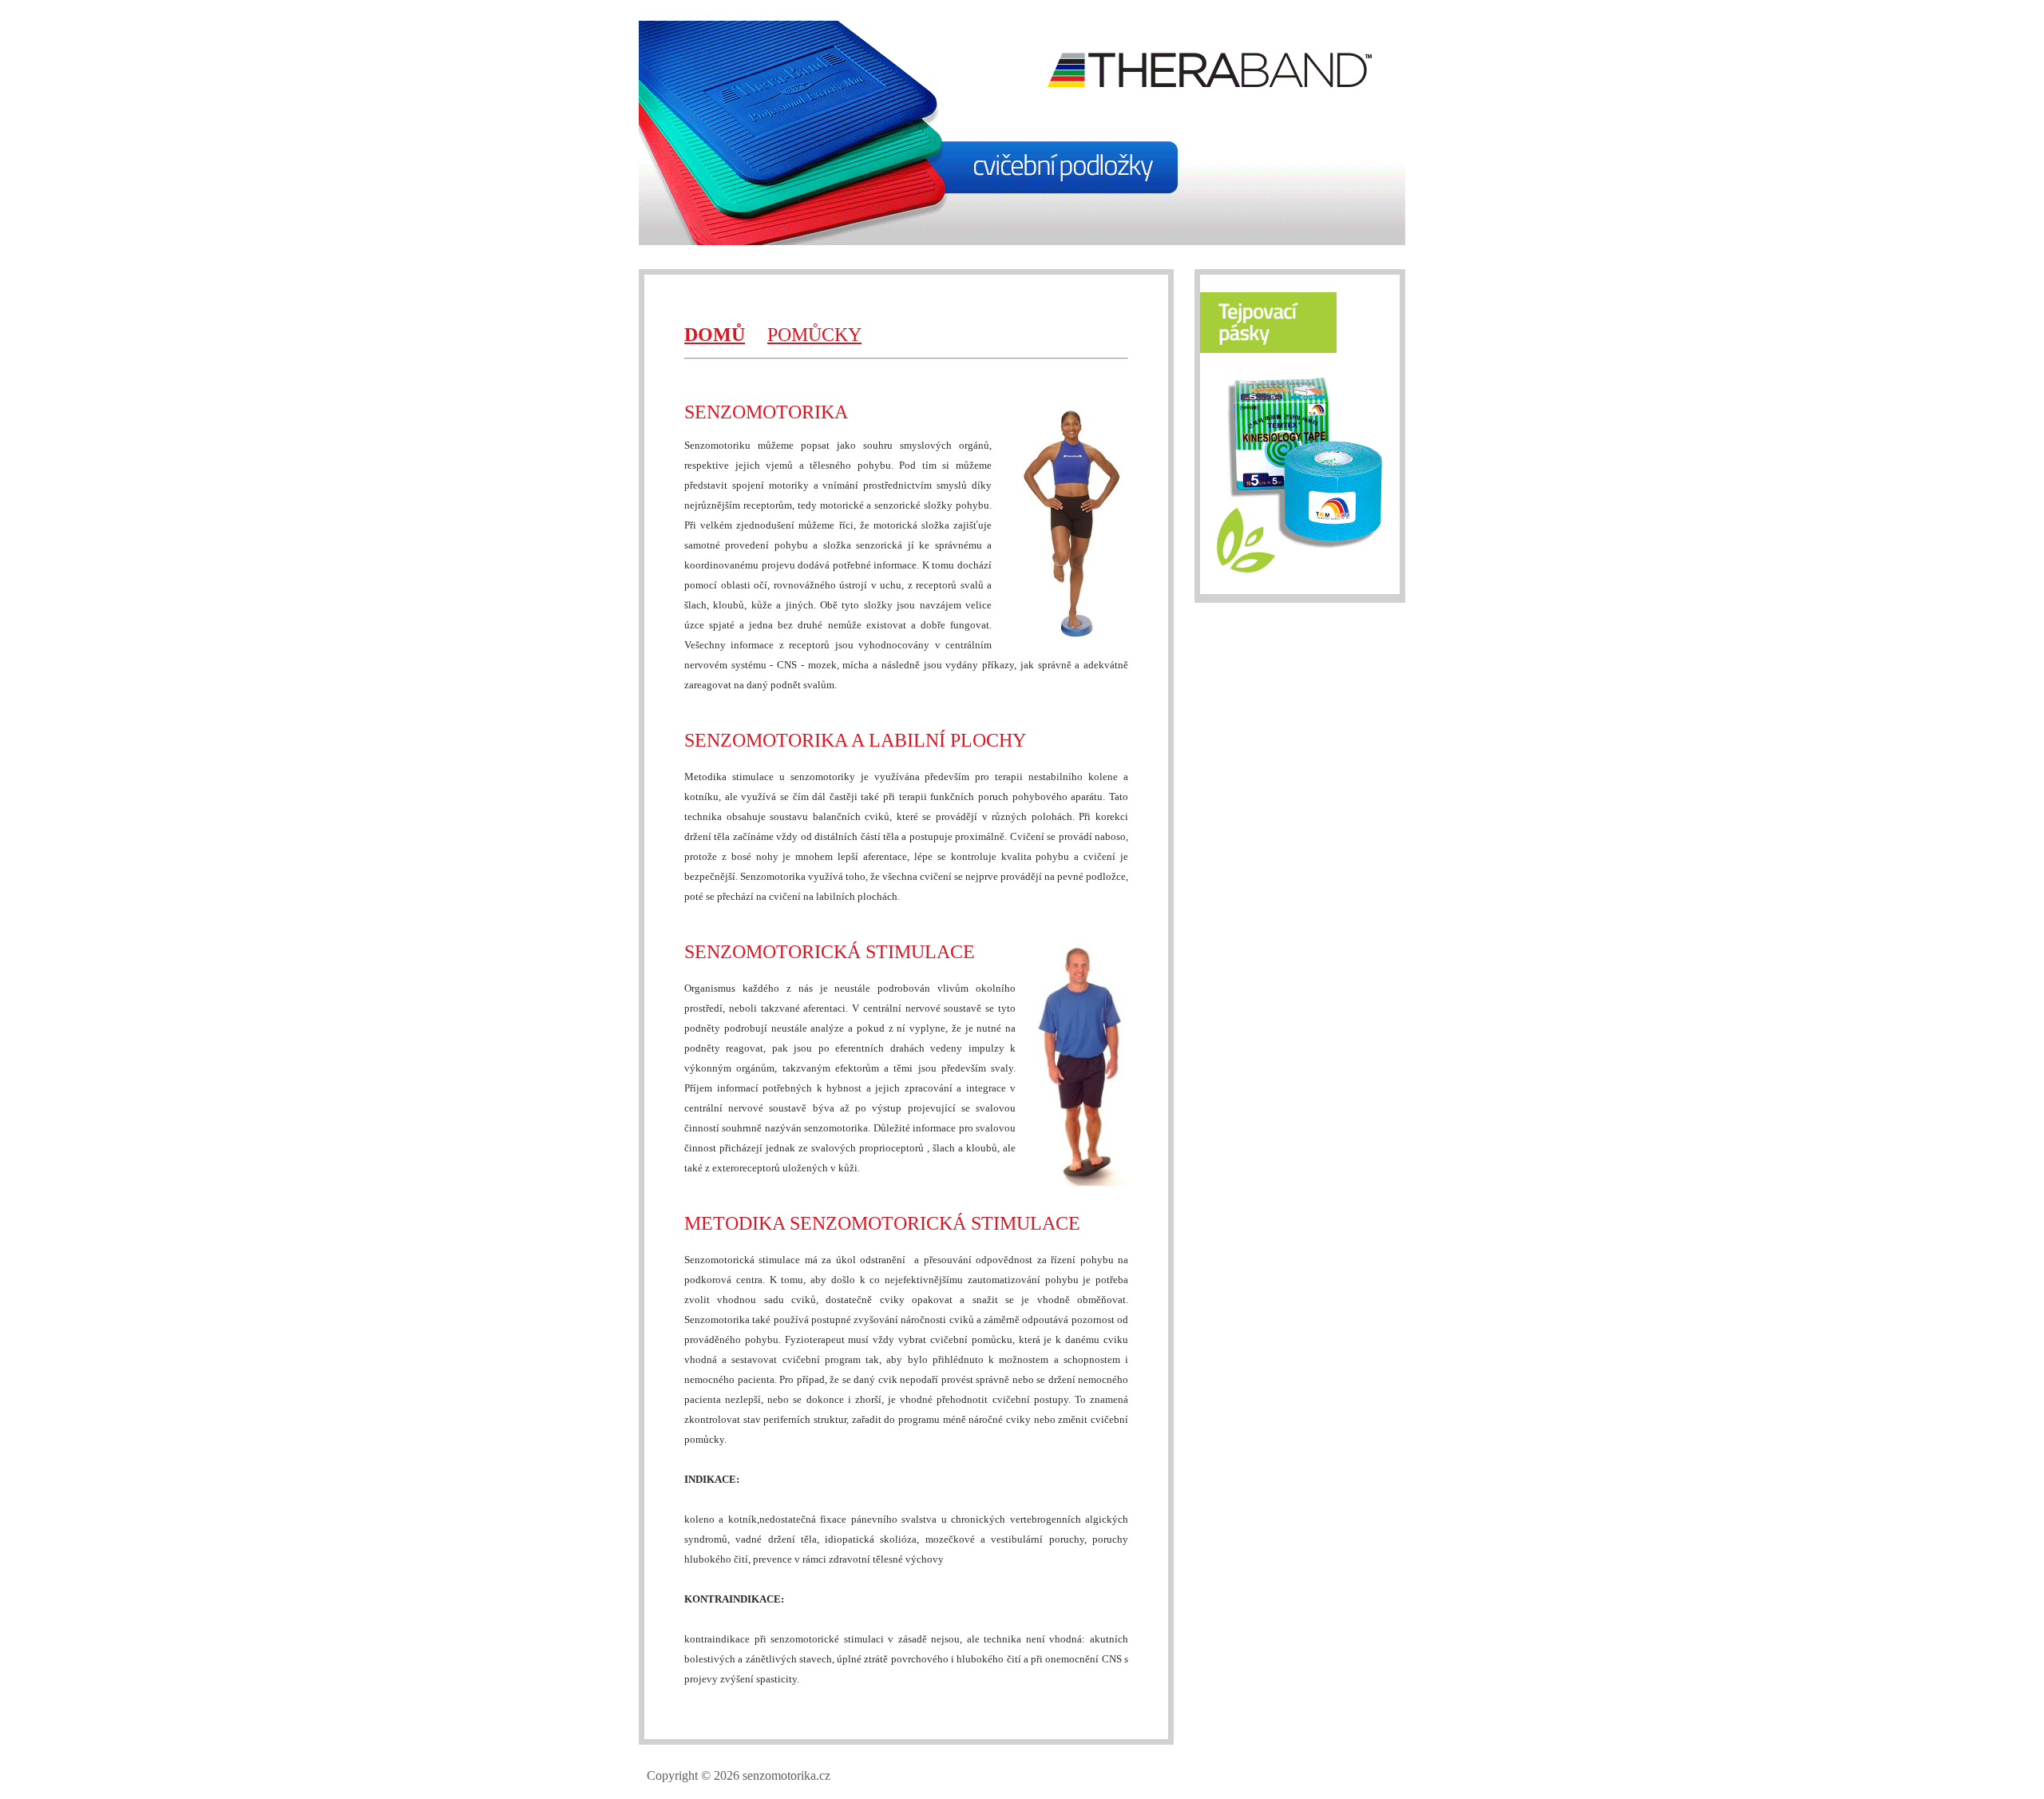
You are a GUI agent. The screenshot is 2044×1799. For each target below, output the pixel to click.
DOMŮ (715, 335)
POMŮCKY (814, 335)
